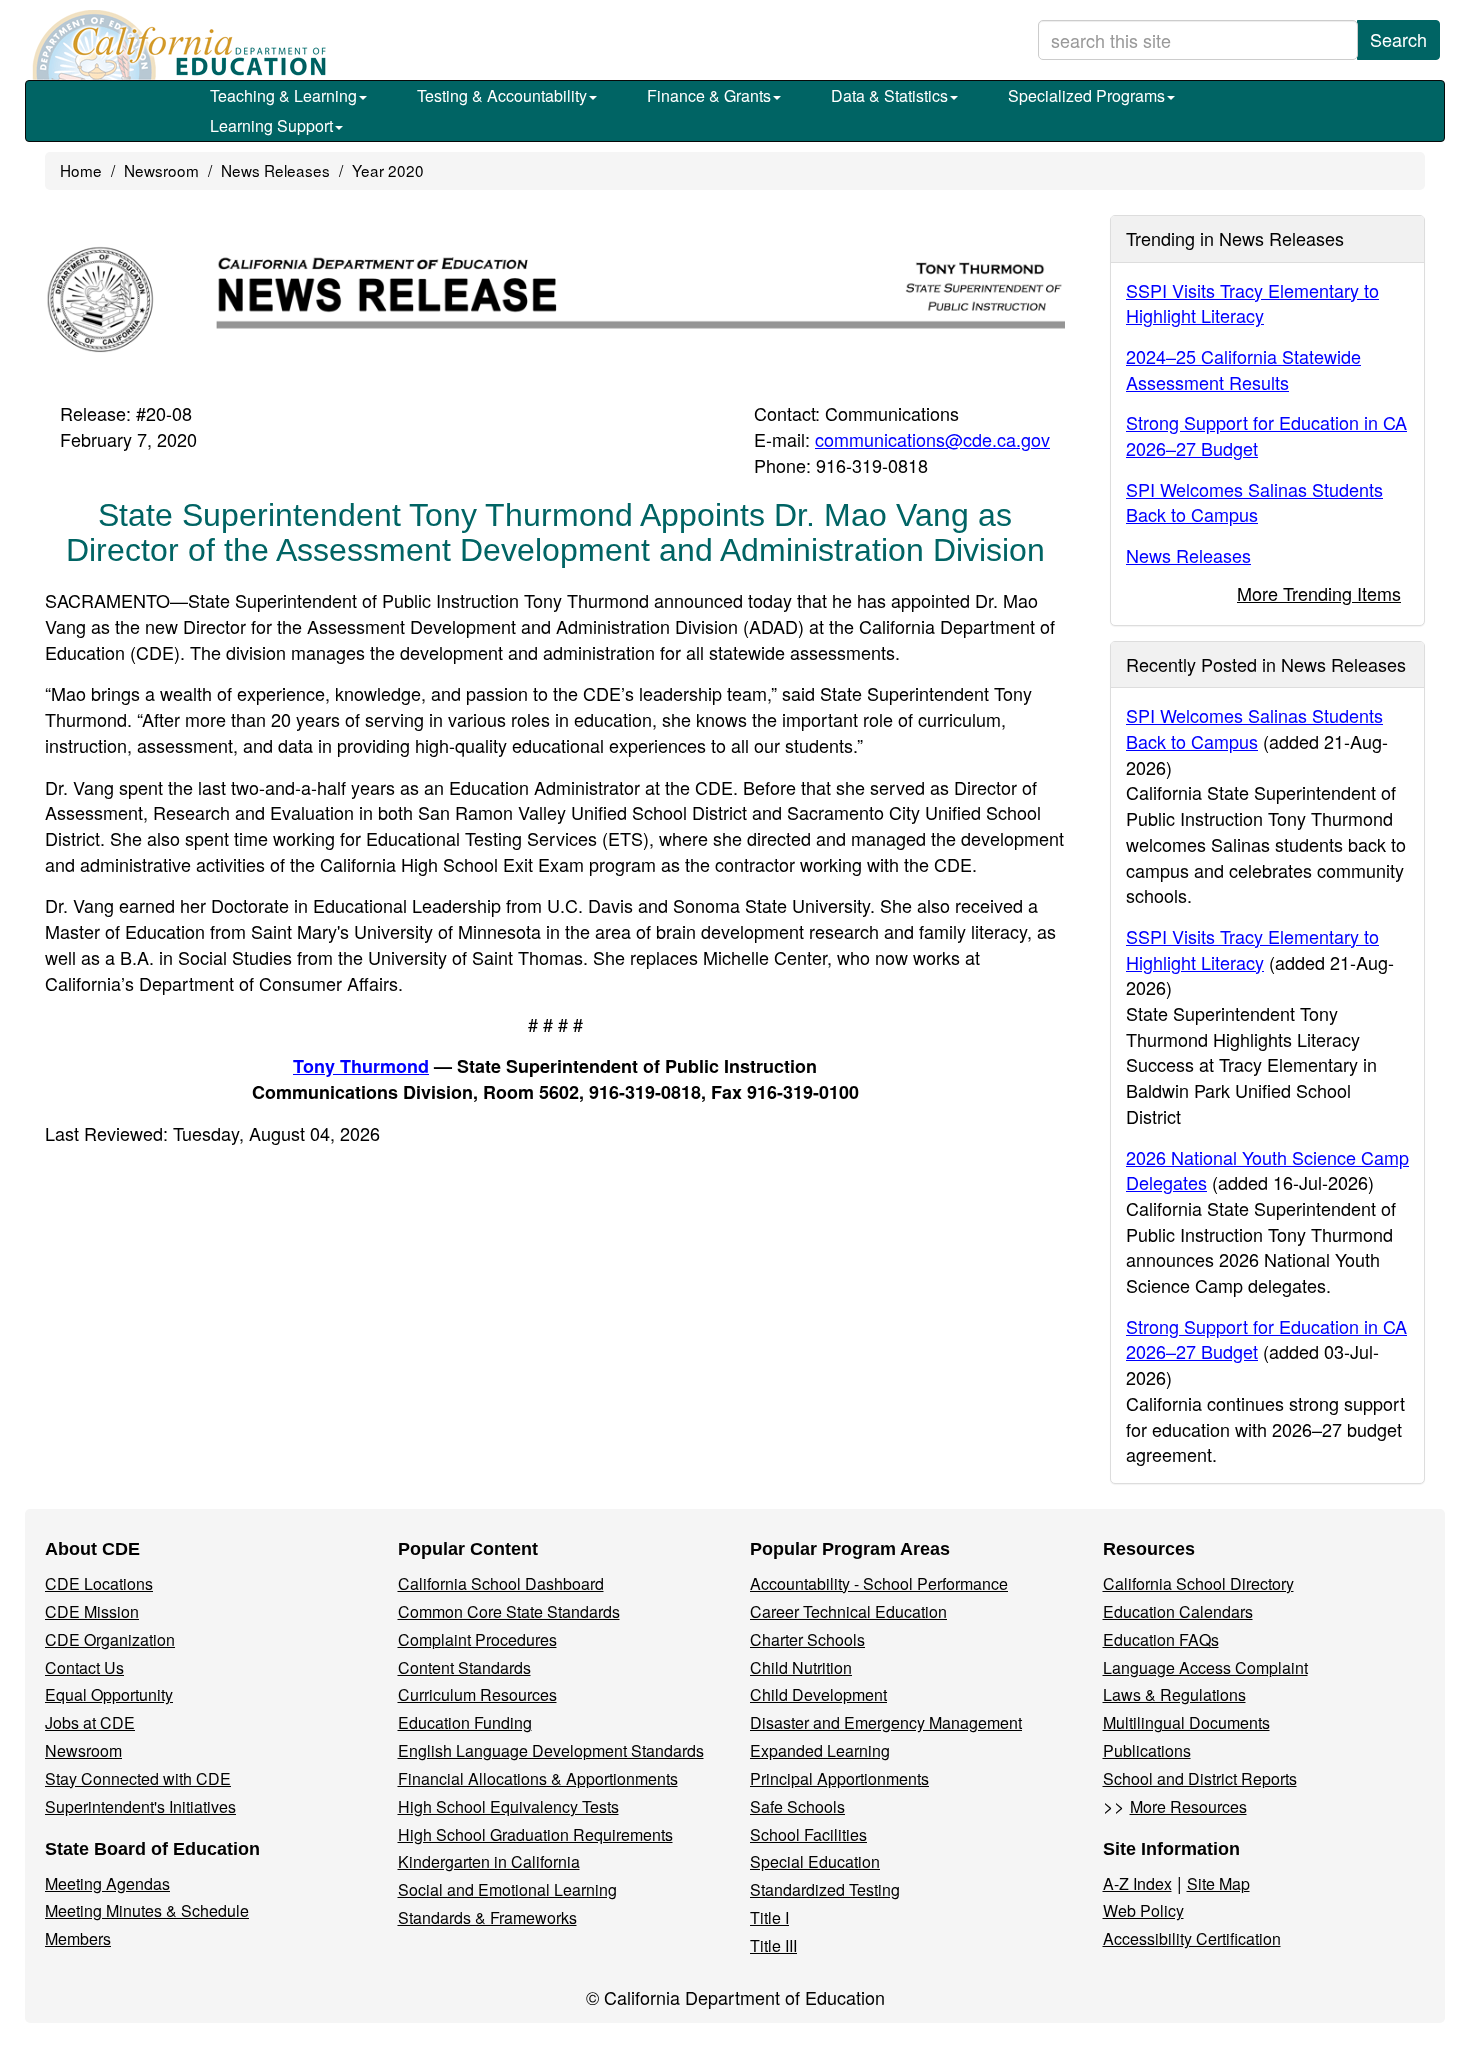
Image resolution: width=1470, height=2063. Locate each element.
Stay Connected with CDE (138, 1778)
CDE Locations (99, 1583)
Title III (773, 1945)
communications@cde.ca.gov (932, 439)
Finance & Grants (709, 95)
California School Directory (1198, 1583)
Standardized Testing (825, 1889)
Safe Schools (797, 1806)
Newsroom (161, 170)
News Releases (275, 170)
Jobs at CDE (90, 1722)
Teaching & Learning (283, 95)
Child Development (818, 1694)
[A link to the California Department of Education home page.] (177, 45)
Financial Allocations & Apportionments (538, 1778)
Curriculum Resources (477, 1694)
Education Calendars (1178, 1611)
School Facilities (808, 1834)
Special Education (815, 1861)
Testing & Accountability (502, 95)
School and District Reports (1200, 1778)
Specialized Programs (1086, 95)
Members (78, 1938)
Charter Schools (807, 1639)
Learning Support (271, 125)
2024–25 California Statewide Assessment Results (1243, 369)
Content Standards (464, 1667)
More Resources (1188, 1806)
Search (1398, 39)
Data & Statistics (889, 95)
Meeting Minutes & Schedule (147, 1910)
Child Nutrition (801, 1667)
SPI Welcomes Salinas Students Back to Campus (1254, 502)
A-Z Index (1137, 1883)
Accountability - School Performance (879, 1583)
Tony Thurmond (361, 1066)
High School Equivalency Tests (508, 1806)
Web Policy (1143, 1910)
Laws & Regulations (1174, 1694)
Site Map (1218, 1883)
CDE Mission (92, 1611)
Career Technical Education (848, 1611)
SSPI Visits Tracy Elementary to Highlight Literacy (1252, 303)
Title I (769, 1917)
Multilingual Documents (1186, 1722)
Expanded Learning (820, 1750)
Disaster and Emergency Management (886, 1722)
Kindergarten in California (489, 1861)
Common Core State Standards (509, 1611)
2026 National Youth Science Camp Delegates (1267, 1170)
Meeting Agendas (107, 1883)
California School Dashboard (501, 1583)
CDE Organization (110, 1639)
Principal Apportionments (839, 1778)
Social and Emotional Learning (507, 1889)
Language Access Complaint (1205, 1667)
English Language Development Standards (551, 1750)
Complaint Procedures (477, 1639)
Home (81, 170)
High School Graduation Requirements (535, 1834)
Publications (1147, 1750)
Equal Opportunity (109, 1694)
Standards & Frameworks (487, 1917)
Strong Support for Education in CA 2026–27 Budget (1266, 435)
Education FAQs (1161, 1639)
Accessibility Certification (1192, 1938)
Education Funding (465, 1722)
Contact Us (84, 1667)
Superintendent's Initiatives (140, 1806)
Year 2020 (388, 170)
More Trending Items (1319, 593)
